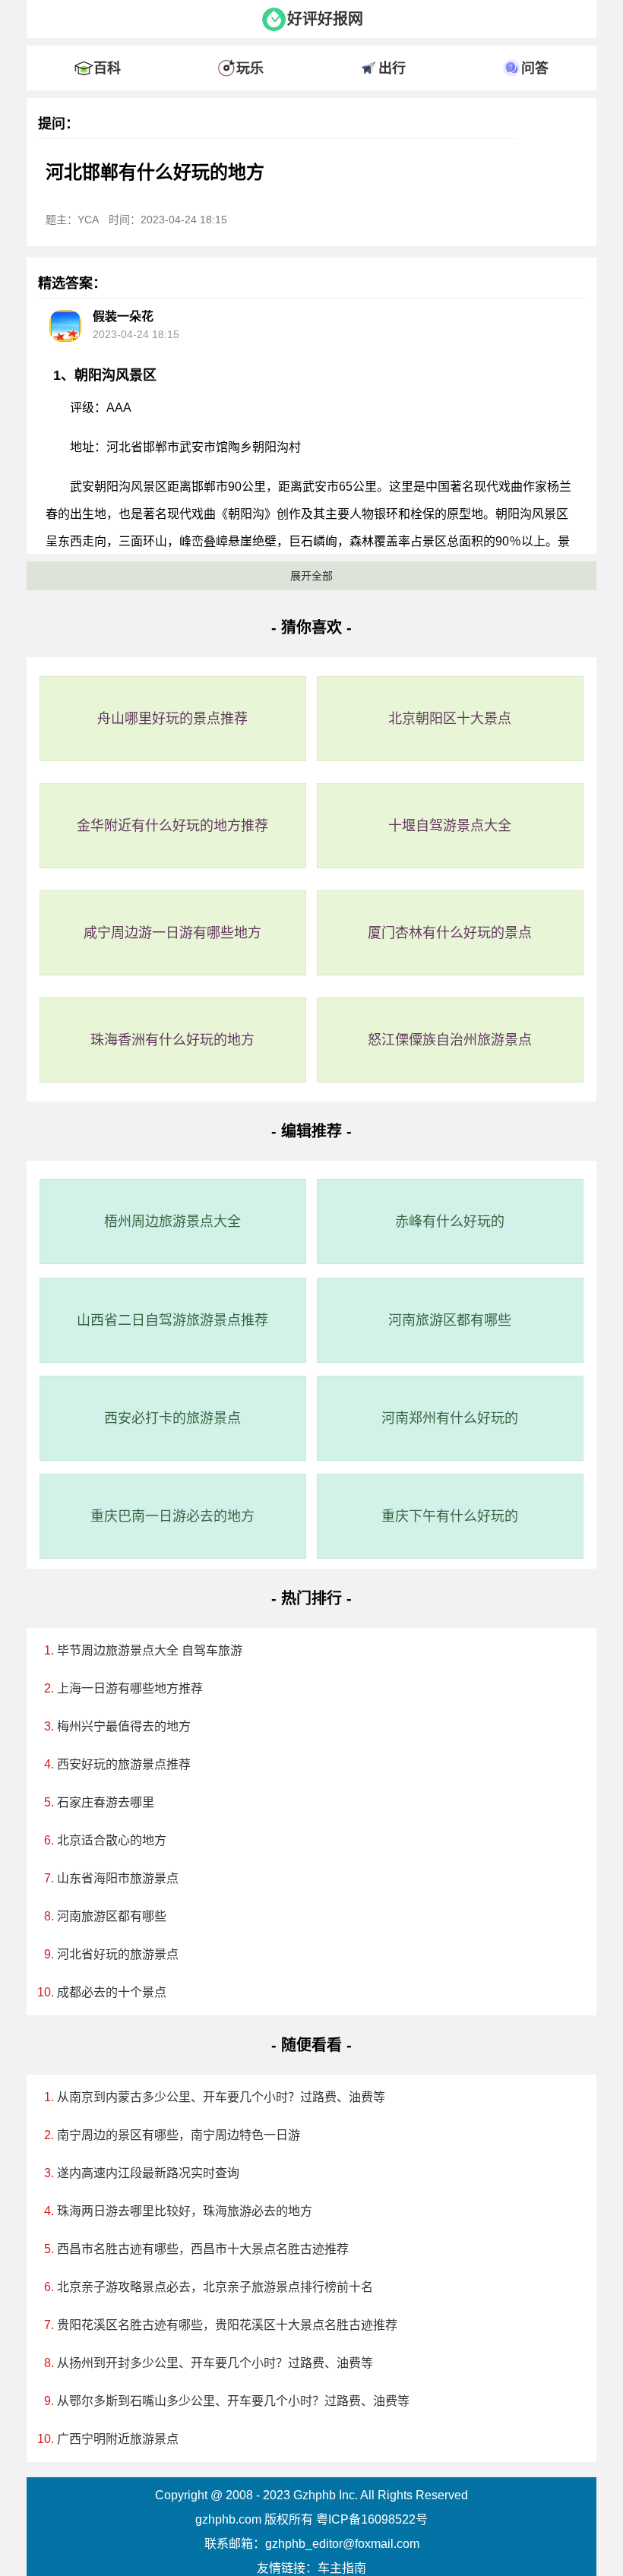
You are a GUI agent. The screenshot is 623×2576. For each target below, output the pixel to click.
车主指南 (342, 2568)
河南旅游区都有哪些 (450, 1320)
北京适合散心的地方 (112, 1840)
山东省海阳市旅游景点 (118, 1878)
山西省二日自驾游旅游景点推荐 (172, 1320)
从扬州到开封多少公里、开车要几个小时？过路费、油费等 (215, 2363)
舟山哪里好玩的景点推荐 (172, 719)
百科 (107, 68)
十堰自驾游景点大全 (450, 826)
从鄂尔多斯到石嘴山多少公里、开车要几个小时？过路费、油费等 (233, 2401)
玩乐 (250, 68)
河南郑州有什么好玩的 (450, 1418)
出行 (392, 68)
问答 (535, 68)
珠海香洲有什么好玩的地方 (172, 1040)
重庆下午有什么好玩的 (450, 1516)
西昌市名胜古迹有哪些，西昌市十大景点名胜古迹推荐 (203, 2249)
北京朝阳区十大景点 (450, 719)
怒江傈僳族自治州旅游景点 (450, 1040)
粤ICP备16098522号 (372, 2519)
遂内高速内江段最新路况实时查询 (148, 2173)
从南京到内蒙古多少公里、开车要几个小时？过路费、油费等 (221, 2097)
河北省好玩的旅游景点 (118, 1954)
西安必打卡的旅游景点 (172, 1418)
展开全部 (311, 576)
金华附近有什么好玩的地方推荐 (172, 826)
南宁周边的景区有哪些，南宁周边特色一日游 (179, 2135)
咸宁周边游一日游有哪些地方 (172, 933)
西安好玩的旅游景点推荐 (124, 1764)
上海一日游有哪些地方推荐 (130, 1688)
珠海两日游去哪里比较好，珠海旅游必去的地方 (185, 2211)
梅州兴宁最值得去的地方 (124, 1726)
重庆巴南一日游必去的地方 (172, 1516)
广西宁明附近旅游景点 (118, 2439)
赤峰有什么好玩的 (450, 1222)
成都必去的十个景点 (112, 1992)
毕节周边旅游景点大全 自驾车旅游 (150, 1650)
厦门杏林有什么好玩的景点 (450, 933)
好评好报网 (325, 19)
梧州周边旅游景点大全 (172, 1222)
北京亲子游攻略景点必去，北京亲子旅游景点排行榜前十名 (215, 2287)
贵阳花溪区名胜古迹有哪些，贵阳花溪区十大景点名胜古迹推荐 (227, 2325)
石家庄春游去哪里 (106, 1802)
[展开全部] (311, 42)
